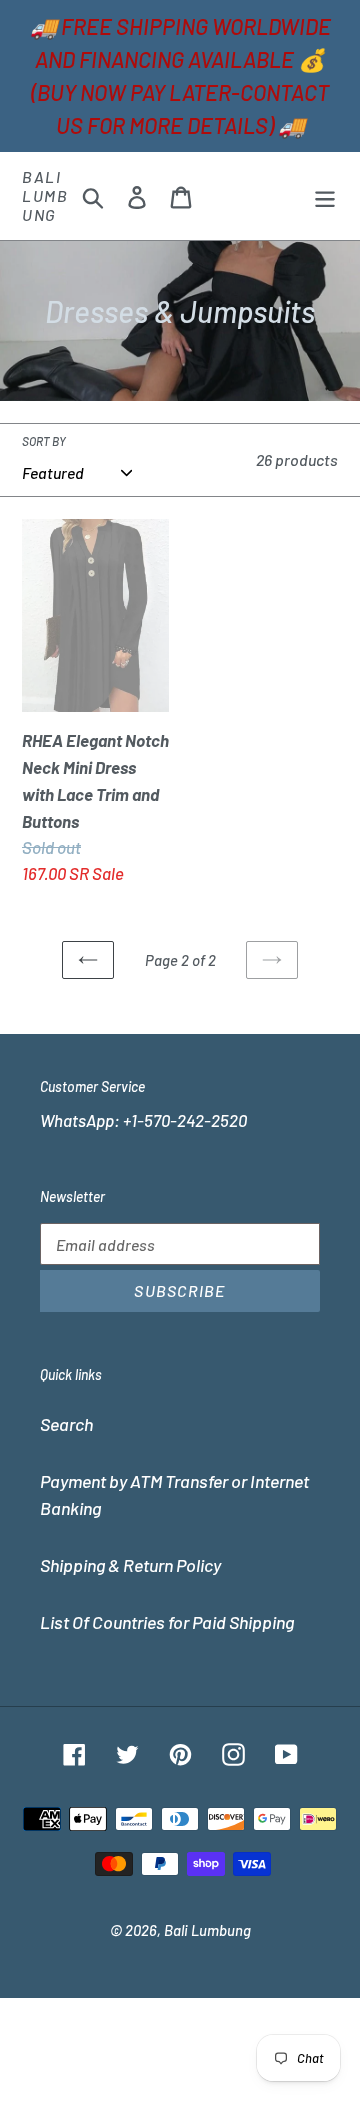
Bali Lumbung (45, 195)
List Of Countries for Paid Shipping (167, 1622)
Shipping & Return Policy (130, 1565)
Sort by (44, 441)
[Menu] (325, 195)
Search (66, 1424)
